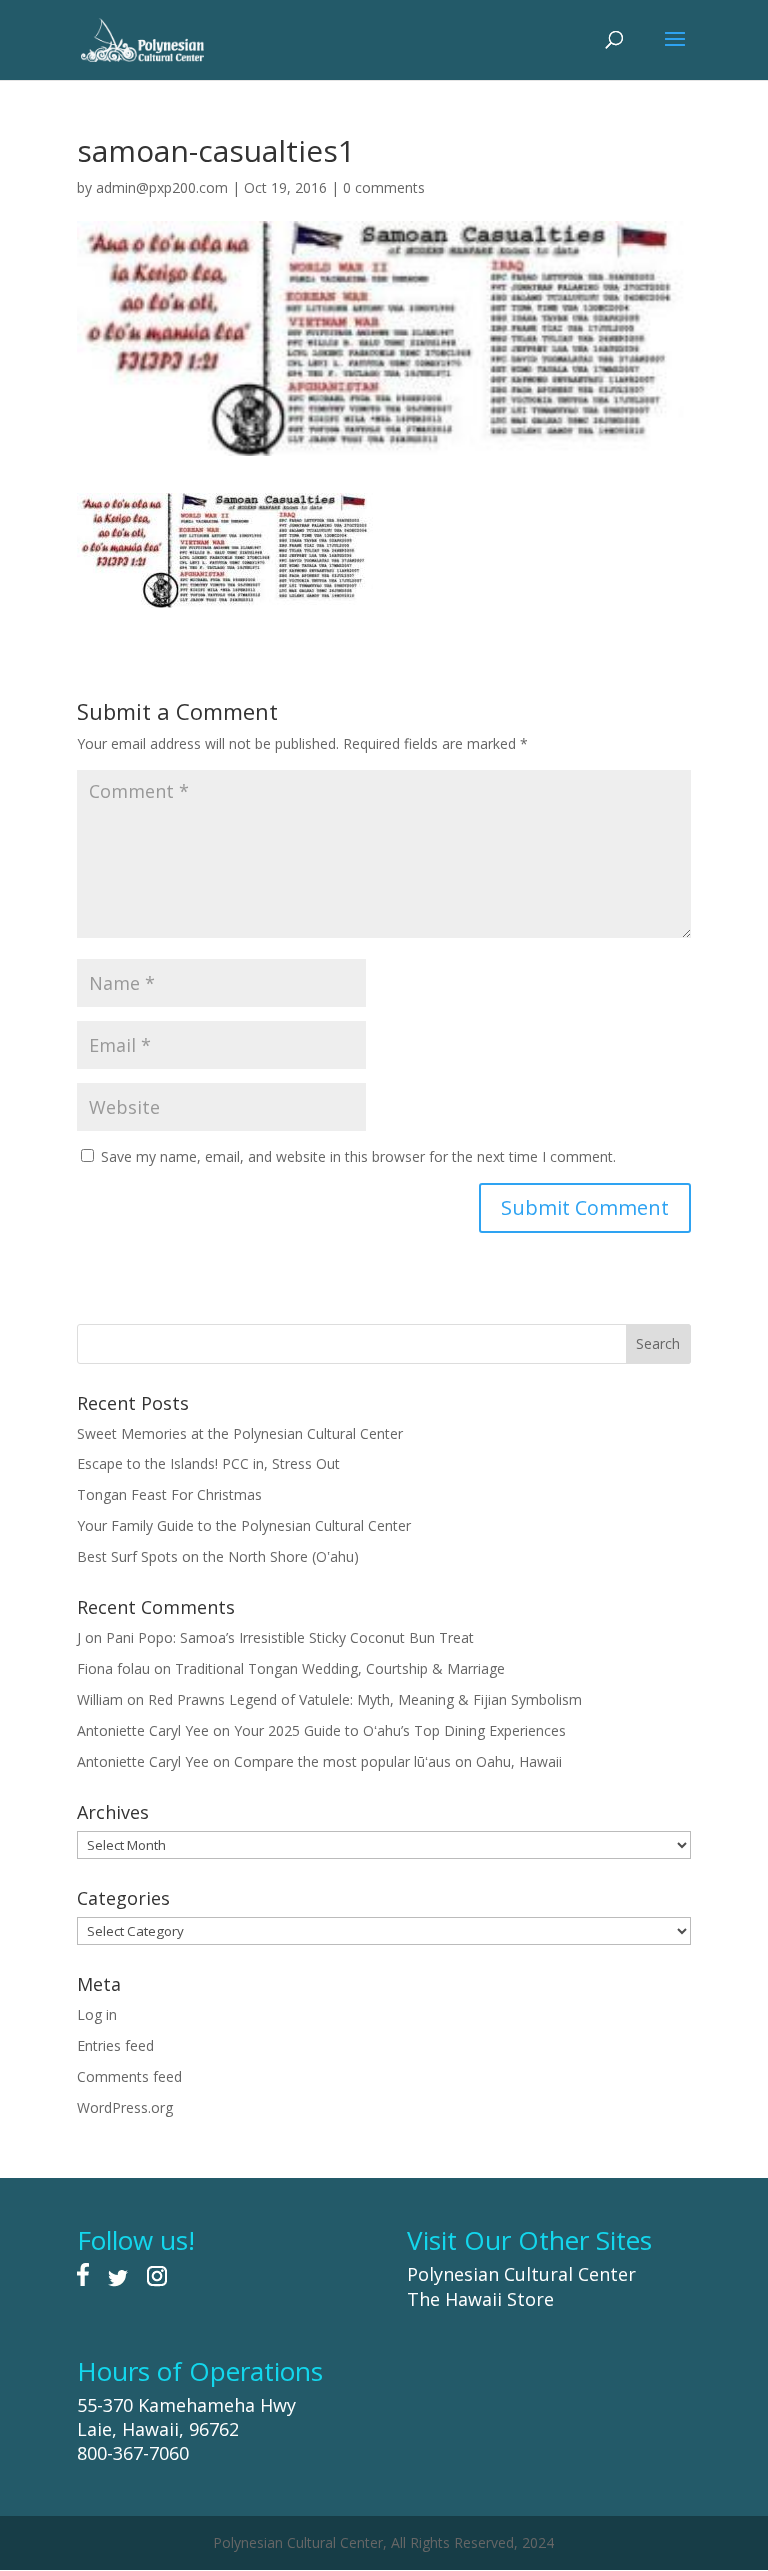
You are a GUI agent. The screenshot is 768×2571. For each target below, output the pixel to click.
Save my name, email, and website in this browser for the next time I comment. (358, 1156)
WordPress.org (125, 2107)
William (100, 1699)
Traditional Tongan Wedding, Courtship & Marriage (340, 1668)
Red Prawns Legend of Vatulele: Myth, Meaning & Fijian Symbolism (365, 1699)
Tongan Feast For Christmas (169, 1494)
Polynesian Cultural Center (521, 2274)
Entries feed (115, 2045)
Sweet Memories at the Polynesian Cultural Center (240, 1433)
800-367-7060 (133, 2453)
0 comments (384, 187)
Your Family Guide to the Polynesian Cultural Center (244, 1525)
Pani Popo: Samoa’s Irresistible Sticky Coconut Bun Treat (290, 1637)
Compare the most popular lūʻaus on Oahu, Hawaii (398, 1761)
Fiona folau (113, 1668)
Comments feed (129, 2076)
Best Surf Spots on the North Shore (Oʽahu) (218, 1556)
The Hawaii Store (480, 2299)
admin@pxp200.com (162, 187)
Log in (97, 2014)
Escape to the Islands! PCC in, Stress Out (208, 1463)
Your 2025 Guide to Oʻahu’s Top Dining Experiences (400, 1730)
